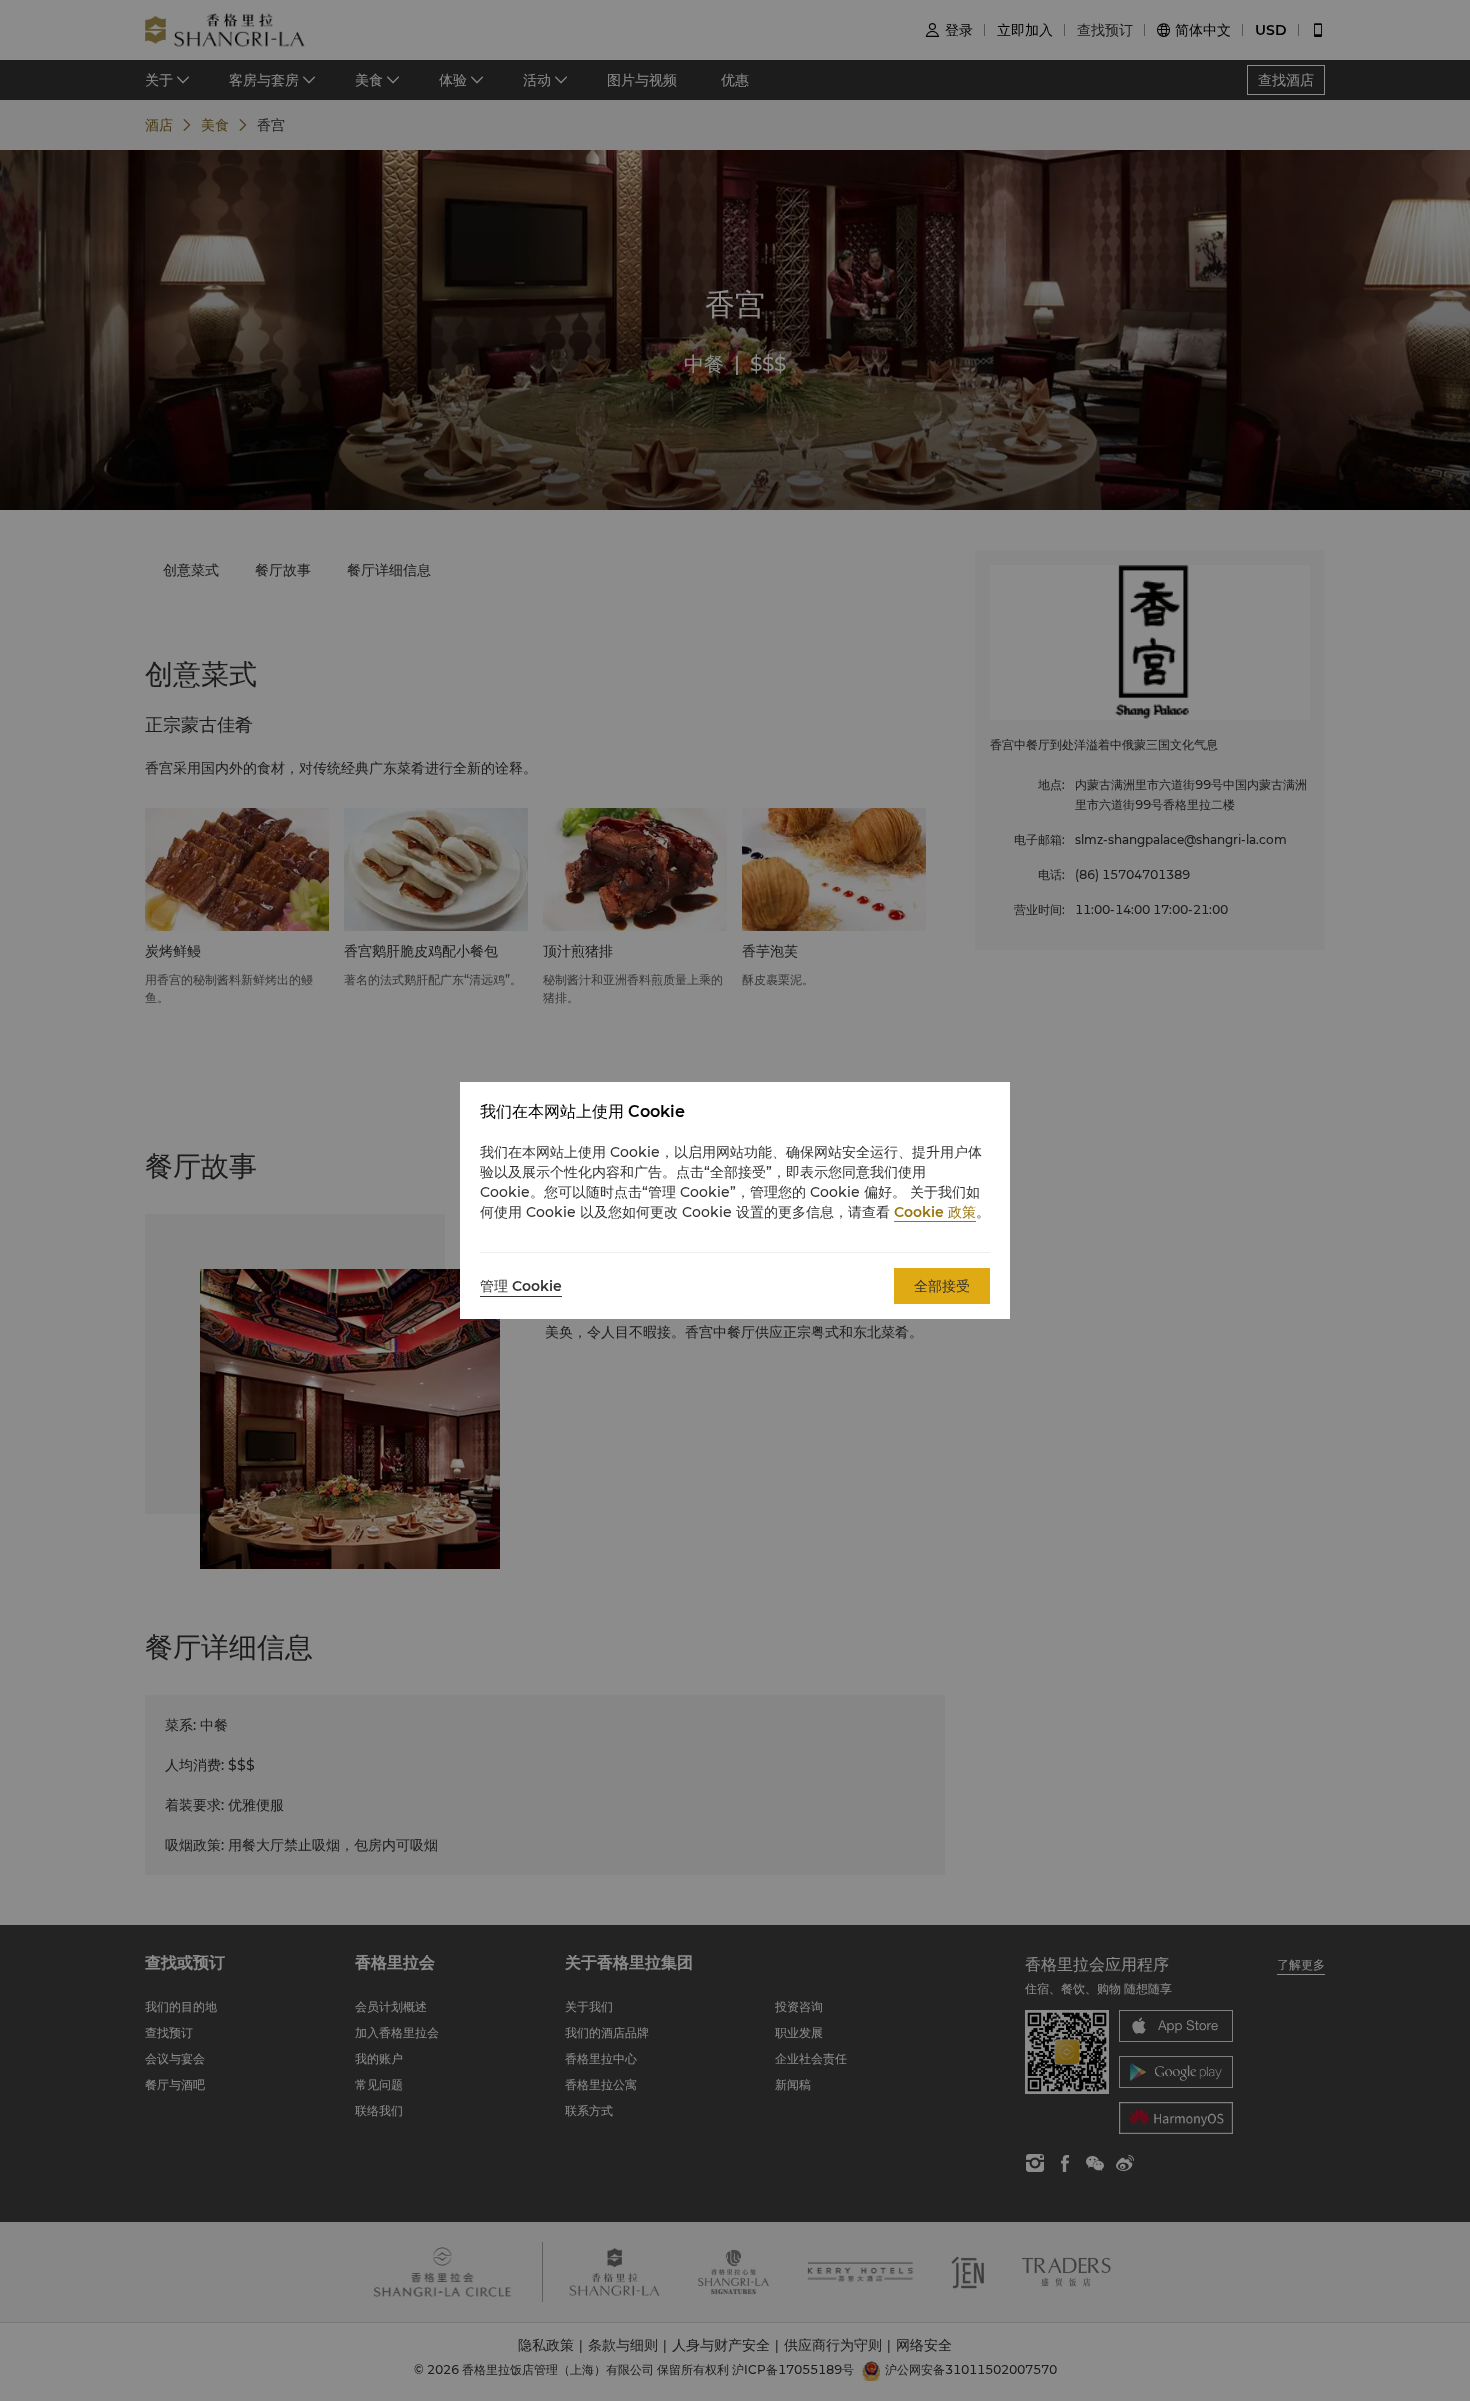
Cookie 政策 (935, 1212)
